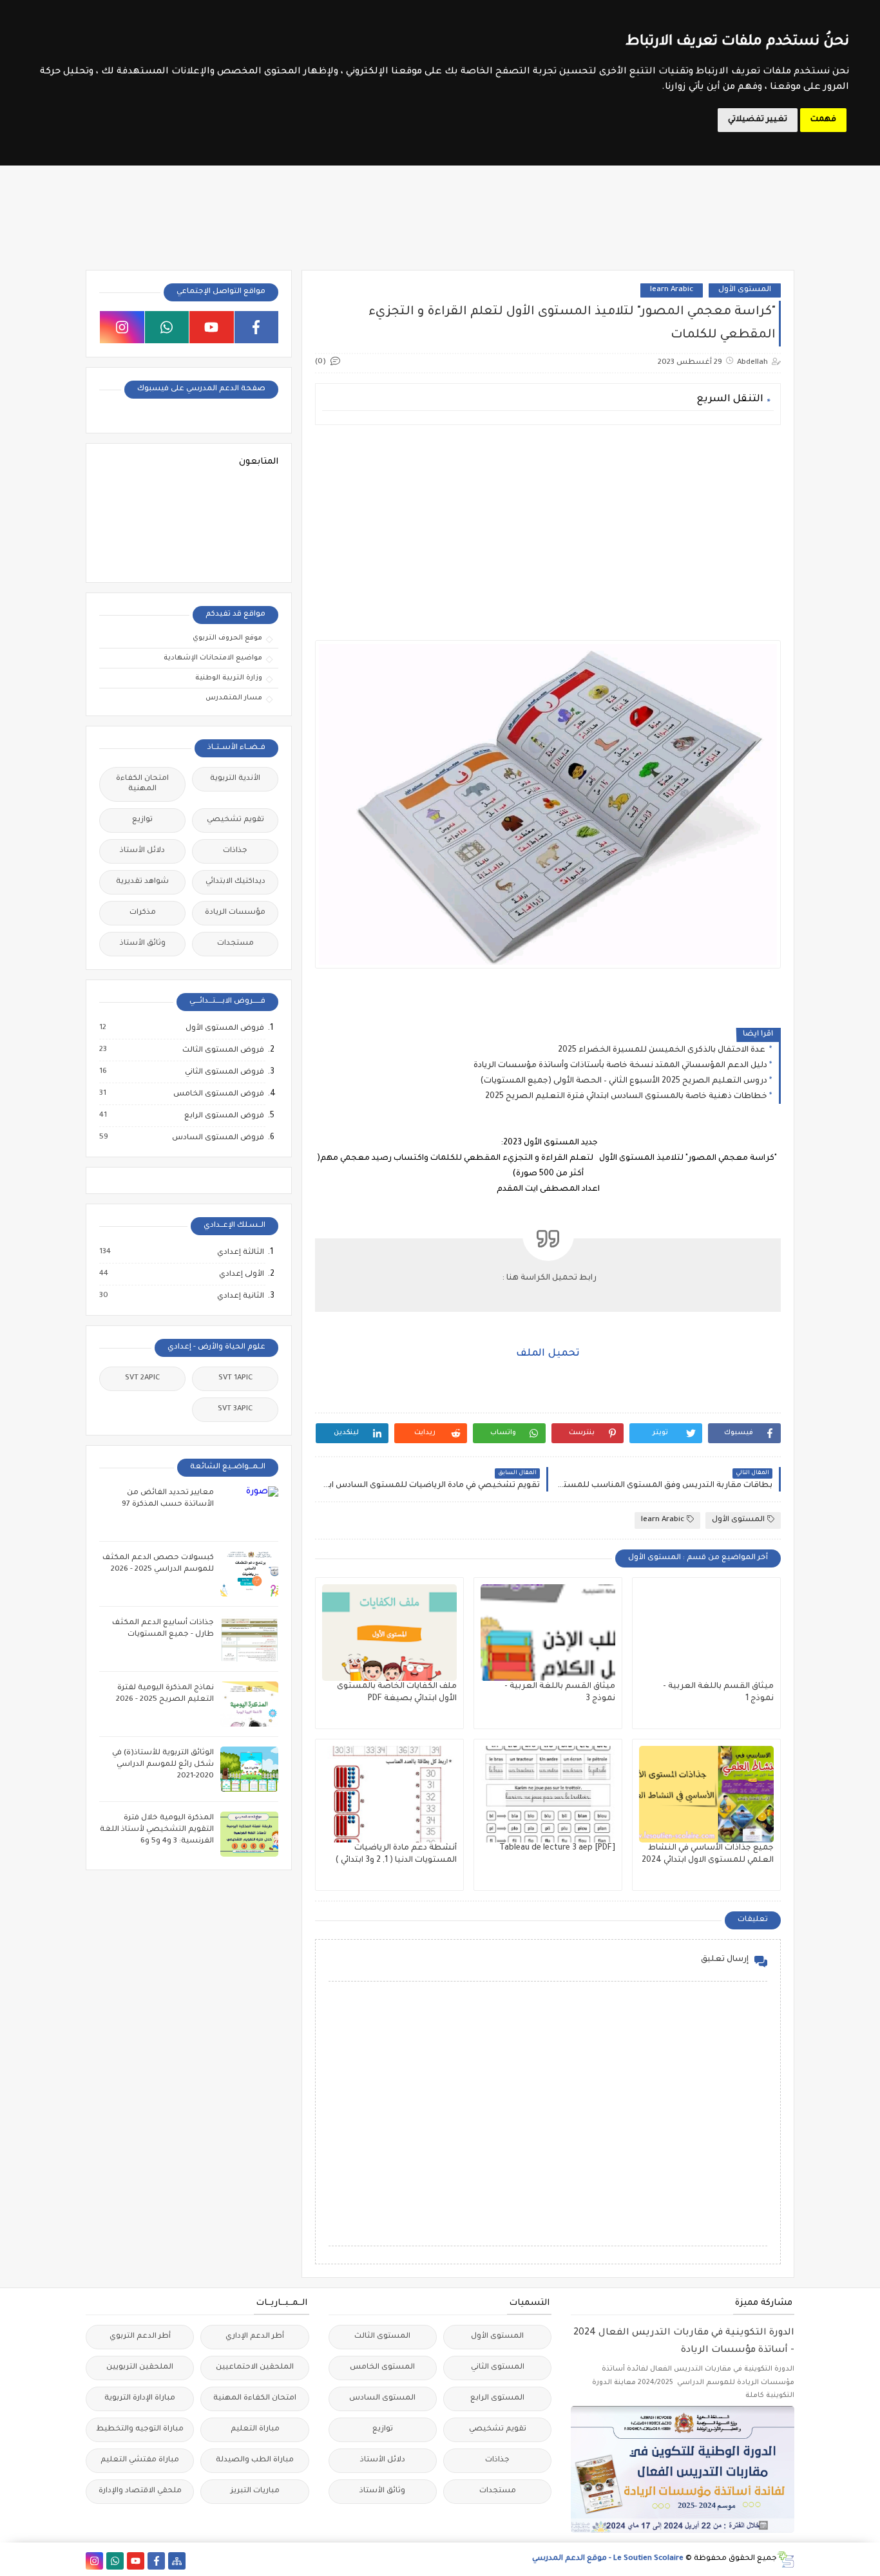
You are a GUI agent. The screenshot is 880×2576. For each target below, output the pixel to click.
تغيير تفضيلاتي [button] (758, 120)
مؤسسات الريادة (235, 913)
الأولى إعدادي (241, 1274)
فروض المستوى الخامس (218, 1094)
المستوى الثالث (382, 2337)
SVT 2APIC (142, 1378)
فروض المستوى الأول (224, 1028)
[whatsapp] (167, 327)
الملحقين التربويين (140, 2368)
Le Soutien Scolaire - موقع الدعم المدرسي (608, 2559)
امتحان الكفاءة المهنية (142, 784)
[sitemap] (177, 2561)
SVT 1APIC (235, 1378)
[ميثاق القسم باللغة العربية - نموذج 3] (548, 1633)
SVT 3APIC (235, 1409)
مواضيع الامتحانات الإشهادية (213, 658)
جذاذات (235, 851)
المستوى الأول (745, 290)
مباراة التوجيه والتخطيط (140, 2429)
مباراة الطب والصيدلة (255, 2460)
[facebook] (257, 327)
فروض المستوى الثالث (223, 1050)
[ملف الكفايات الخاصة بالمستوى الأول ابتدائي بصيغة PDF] (389, 1633)
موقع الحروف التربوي (227, 638)
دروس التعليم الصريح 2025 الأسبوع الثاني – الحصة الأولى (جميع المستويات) (624, 1081)
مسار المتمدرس (234, 698)
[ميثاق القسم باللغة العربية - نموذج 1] (706, 1633)
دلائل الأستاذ (142, 851)
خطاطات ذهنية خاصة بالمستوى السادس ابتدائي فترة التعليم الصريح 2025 (626, 1097)
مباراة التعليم (255, 2429)
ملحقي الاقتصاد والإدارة (140, 2491)
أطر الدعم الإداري (255, 2337)
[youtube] (212, 327)
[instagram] (122, 327)
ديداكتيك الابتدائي (235, 882)
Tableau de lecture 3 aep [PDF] (557, 1848)
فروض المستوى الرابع (224, 1116)
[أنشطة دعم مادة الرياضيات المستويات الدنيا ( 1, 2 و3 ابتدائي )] (389, 1794)
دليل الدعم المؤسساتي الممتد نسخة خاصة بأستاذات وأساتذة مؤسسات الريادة (620, 1066)
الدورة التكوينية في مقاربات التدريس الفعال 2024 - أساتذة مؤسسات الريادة (684, 2342)
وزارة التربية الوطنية (229, 678)
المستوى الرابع (497, 2399)
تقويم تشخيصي (235, 820)
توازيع (142, 820)
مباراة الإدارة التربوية (140, 2399)
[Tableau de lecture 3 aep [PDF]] (548, 1794)
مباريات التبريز (255, 2491)
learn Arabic (672, 290)
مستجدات (235, 944)
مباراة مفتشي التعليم (140, 2460)
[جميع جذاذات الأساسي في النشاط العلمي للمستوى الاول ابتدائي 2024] (706, 1794)
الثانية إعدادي (240, 1296)
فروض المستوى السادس (217, 1138)
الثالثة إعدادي (240, 1253)
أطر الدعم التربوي (140, 2337)
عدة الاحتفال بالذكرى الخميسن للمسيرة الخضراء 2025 (663, 1050)
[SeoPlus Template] (786, 2560)
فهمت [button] (823, 120)
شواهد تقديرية (142, 882)
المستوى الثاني (498, 2368)
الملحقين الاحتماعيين (255, 2368)
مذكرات (143, 913)
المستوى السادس (382, 2399)
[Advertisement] (547, 525)
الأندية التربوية (235, 779)
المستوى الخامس (382, 2368)
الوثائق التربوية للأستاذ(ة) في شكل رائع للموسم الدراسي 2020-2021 (163, 1765)
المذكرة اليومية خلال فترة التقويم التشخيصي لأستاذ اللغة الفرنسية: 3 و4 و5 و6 (157, 1830)
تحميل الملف (548, 1354)
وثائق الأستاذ (143, 944)
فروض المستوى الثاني (224, 1072)
